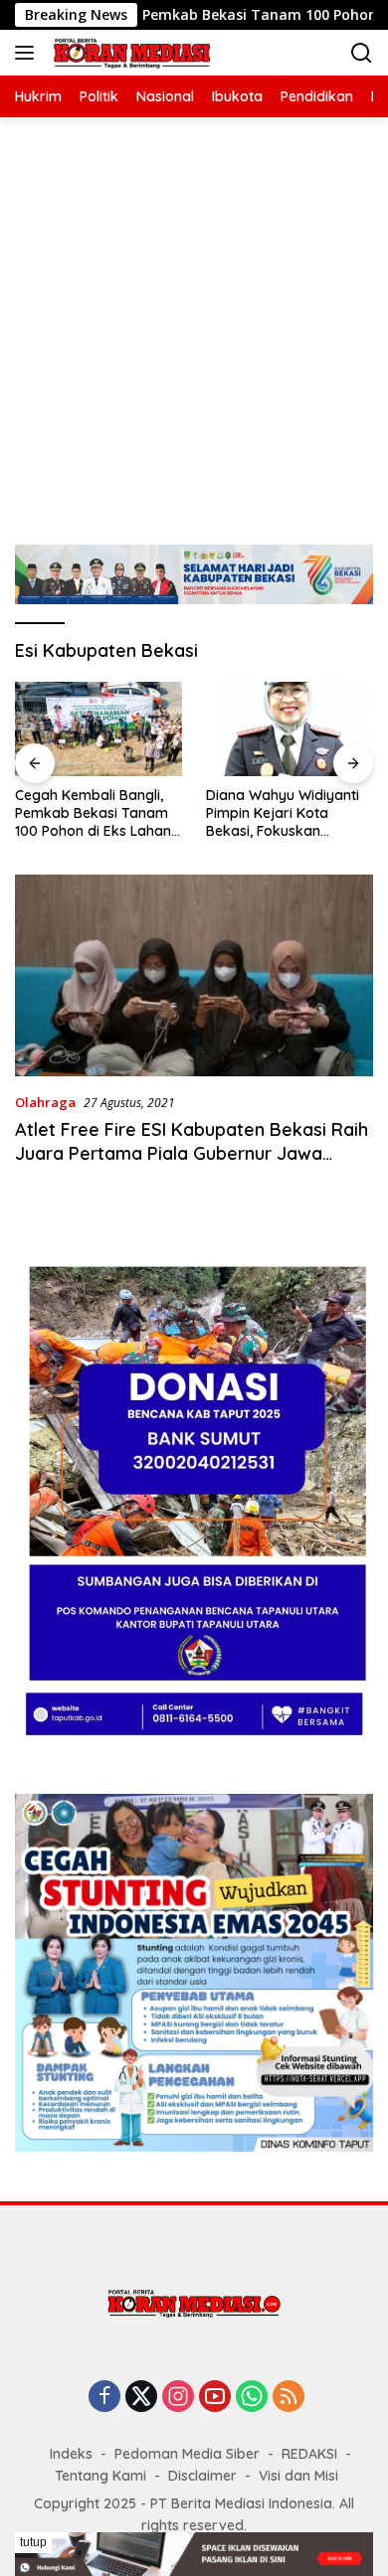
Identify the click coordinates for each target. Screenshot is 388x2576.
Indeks (71, 2454)
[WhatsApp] (252, 2398)
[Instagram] (178, 2398)
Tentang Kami (100, 2476)
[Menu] (28, 53)
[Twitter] (141, 2398)
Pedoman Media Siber (187, 2454)
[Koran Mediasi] (129, 53)
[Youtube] (215, 2398)
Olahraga (45, 1102)
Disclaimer (202, 2476)
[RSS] (289, 2398)
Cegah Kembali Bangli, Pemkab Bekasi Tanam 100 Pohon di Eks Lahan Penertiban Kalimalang (93, 813)
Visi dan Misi (298, 2476)
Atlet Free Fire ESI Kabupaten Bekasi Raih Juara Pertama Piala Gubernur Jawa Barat (192, 1153)
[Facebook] (104, 2398)
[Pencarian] (362, 53)
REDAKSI (309, 2454)
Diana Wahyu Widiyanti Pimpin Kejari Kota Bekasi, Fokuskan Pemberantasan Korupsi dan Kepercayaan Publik (287, 813)
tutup (33, 2542)
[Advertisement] (194, 321)
